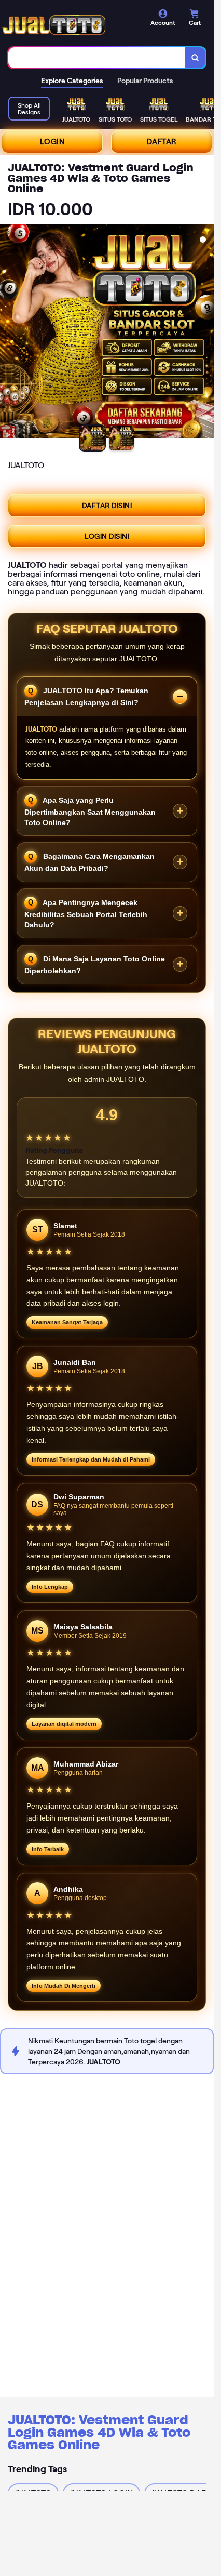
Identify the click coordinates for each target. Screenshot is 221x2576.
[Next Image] (205, 333)
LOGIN (52, 142)
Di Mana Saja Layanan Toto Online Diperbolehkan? (95, 965)
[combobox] (97, 58)
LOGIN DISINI (107, 536)
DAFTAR (162, 142)
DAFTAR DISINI (107, 506)
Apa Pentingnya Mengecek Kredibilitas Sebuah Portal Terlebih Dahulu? (86, 913)
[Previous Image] (8, 333)
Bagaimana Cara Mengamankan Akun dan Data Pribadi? (89, 862)
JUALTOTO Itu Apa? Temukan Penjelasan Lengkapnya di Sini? (86, 696)
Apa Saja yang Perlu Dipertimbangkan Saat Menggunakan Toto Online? (90, 811)
